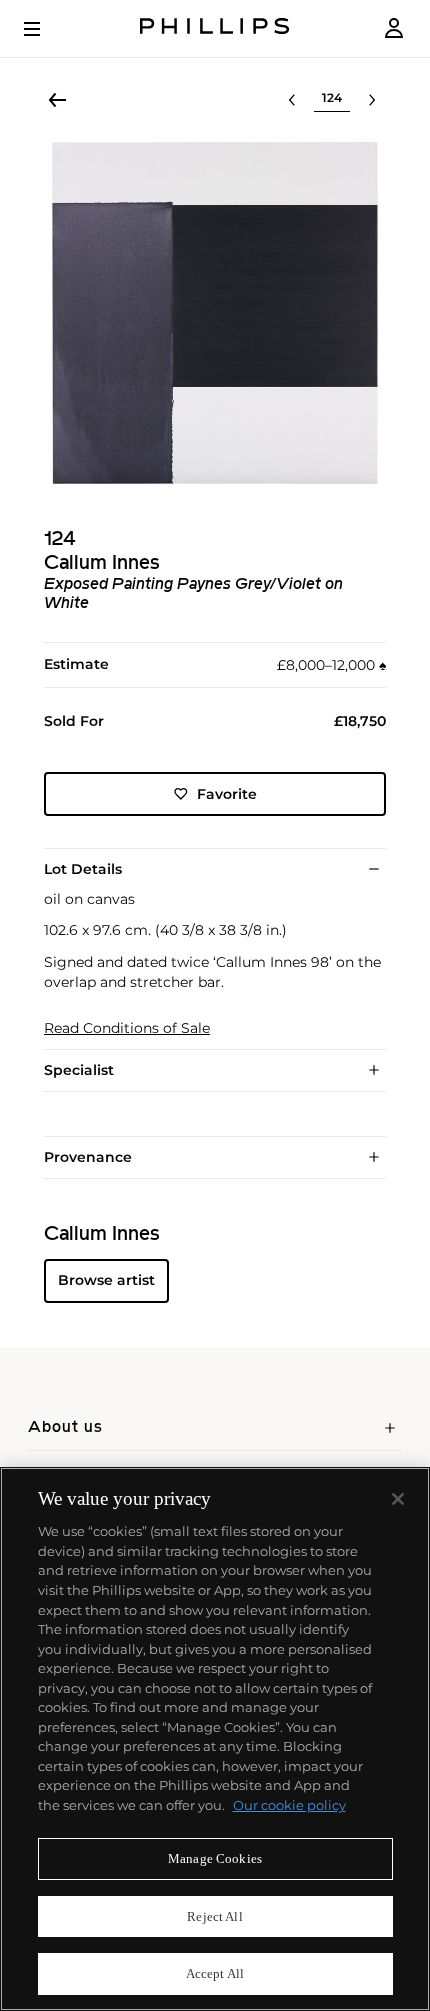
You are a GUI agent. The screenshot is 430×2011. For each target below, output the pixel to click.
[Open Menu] (46, 29)
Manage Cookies (215, 1858)
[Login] (394, 28)
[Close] (398, 1499)
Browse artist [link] (106, 1280)
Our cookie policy (289, 1805)
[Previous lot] (292, 100)
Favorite (227, 794)
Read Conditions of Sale (127, 1028)
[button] (215, 313)
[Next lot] (372, 100)
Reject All (214, 1916)
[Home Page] (215, 28)
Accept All (215, 1973)
